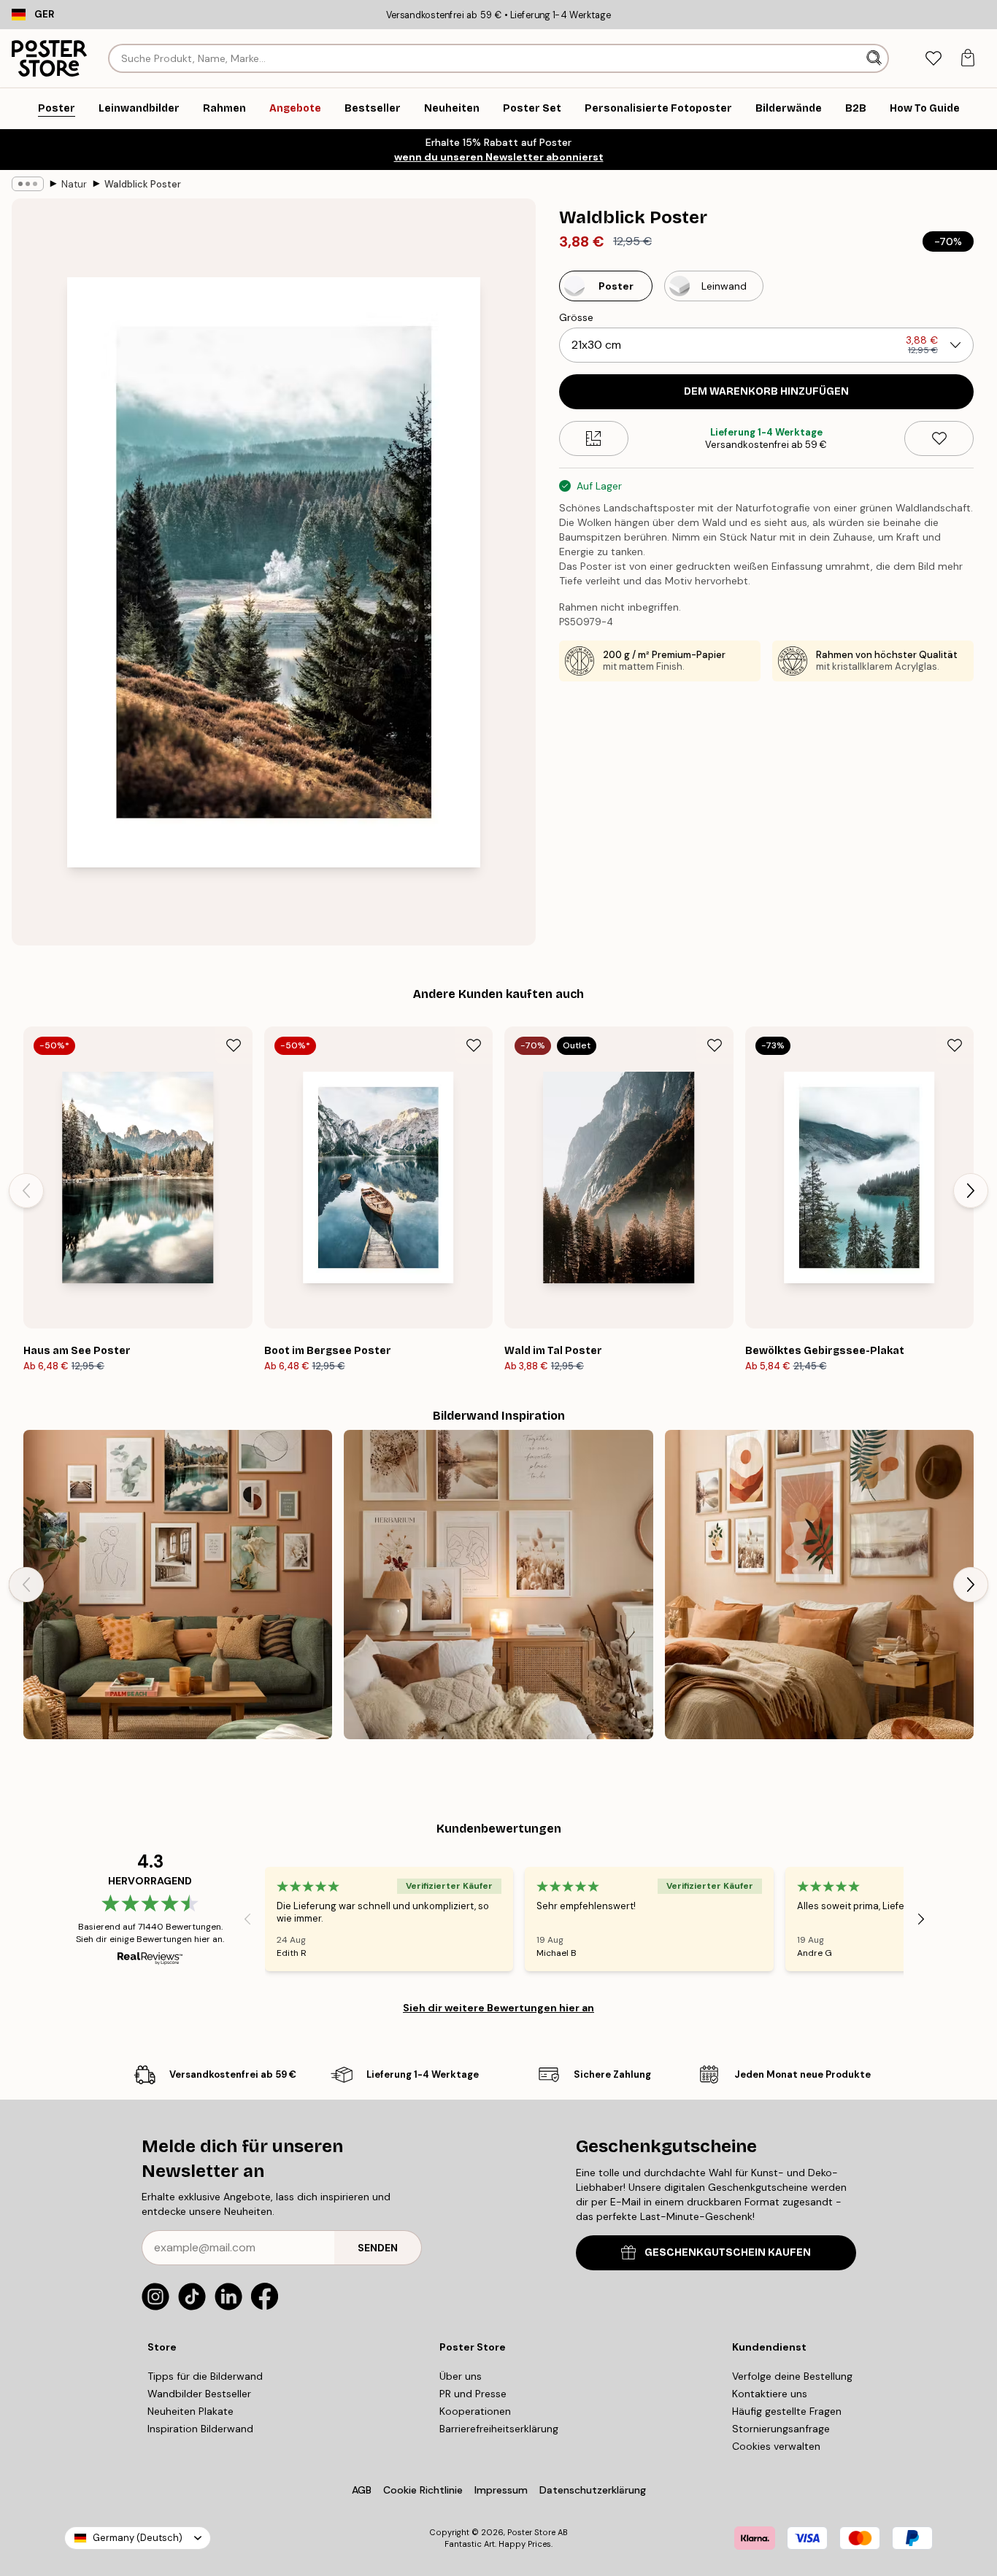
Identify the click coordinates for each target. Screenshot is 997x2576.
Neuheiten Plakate (190, 2411)
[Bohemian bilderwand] (819, 1584)
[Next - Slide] (971, 1191)
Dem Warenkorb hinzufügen (766, 391)
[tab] (933, 59)
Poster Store (531, 2532)
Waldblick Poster (143, 184)
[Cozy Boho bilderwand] (498, 1584)
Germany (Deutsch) (138, 2538)
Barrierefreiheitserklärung (499, 2429)
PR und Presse (473, 2394)
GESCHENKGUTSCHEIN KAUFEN (728, 2252)
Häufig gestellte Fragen (787, 2411)
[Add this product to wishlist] (939, 438)
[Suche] (875, 58)
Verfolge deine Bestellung (792, 2376)
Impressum (501, 2490)
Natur (74, 184)
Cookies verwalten (776, 2446)
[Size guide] (594, 438)
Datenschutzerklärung (593, 2490)
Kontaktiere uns (770, 2394)
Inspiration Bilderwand (200, 2429)
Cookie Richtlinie (423, 2490)
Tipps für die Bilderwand (205, 2376)
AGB (362, 2490)
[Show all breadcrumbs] (28, 184)
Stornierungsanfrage (781, 2429)
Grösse (576, 317)
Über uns (461, 2376)
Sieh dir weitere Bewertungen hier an (498, 2008)
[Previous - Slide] (26, 1191)
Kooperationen (475, 2411)
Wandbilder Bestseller (199, 2394)
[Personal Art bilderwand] (178, 1584)
